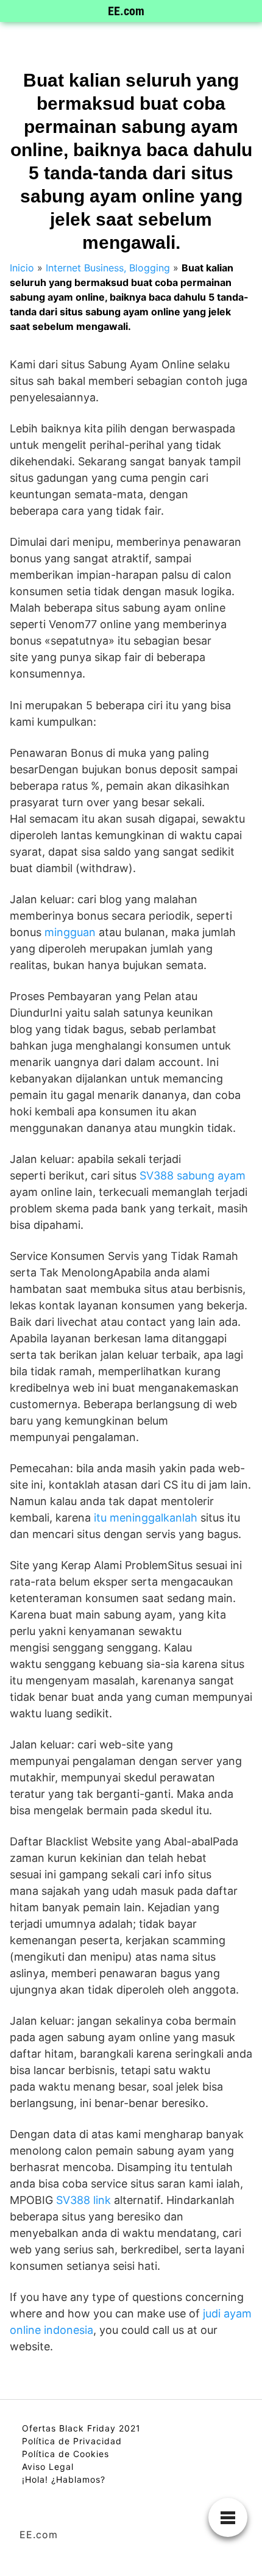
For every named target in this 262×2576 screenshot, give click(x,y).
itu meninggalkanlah (146, 1518)
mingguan (70, 932)
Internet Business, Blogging (108, 268)
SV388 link (83, 2200)
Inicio (22, 268)
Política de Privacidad (72, 2441)
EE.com (126, 11)
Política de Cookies (65, 2454)
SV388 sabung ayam (193, 1175)
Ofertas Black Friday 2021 (81, 2428)
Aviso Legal (48, 2467)
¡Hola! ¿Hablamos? (64, 2479)
